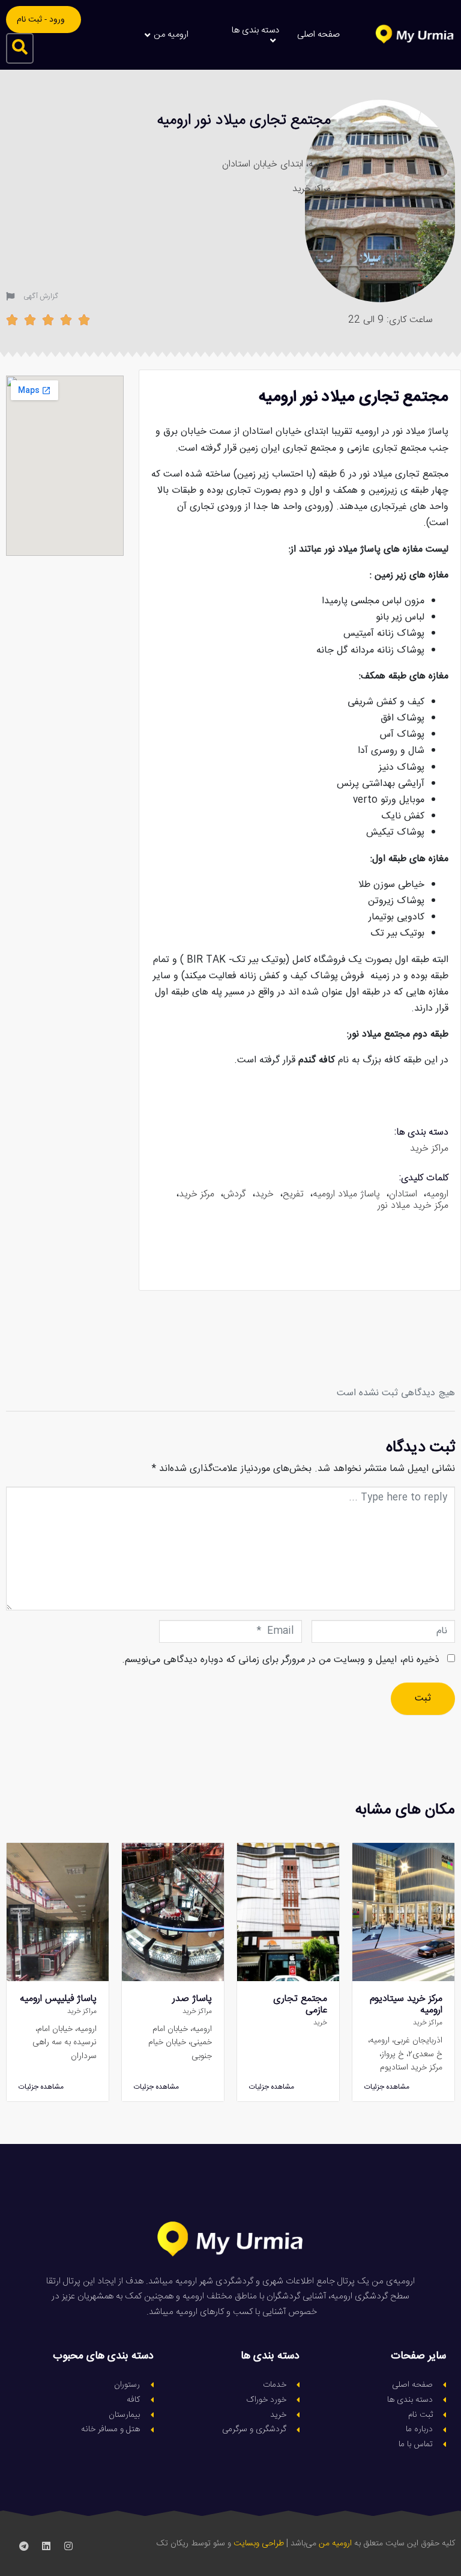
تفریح (293, 1194)
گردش (235, 1194)
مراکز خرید (312, 189)
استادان (403, 1194)
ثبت (423, 1698)
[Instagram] (68, 2546)
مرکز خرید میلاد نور (413, 1206)
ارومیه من (335, 2544)
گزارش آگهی (41, 296)
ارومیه (437, 1194)
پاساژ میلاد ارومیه (346, 1194)
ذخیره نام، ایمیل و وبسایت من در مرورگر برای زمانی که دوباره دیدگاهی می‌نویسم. (281, 1660)
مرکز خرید (197, 1194)
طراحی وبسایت (259, 2544)
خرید (264, 1194)
